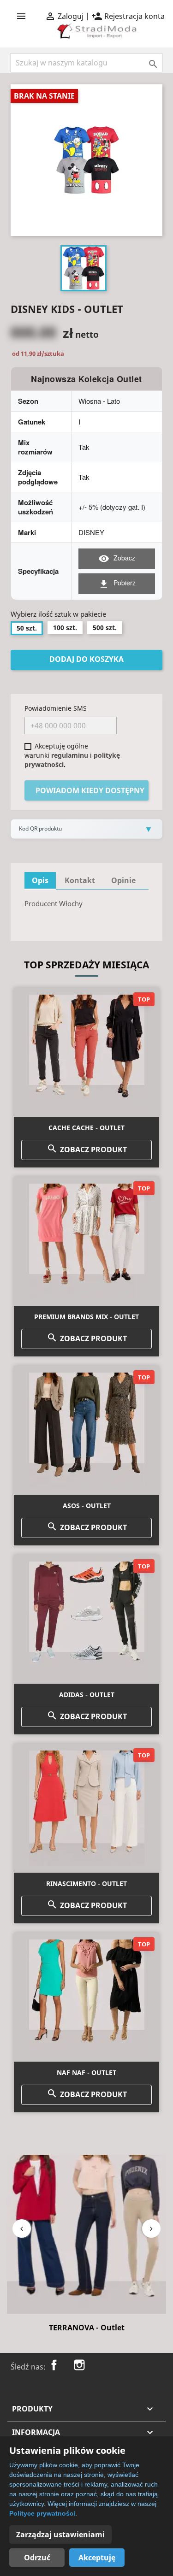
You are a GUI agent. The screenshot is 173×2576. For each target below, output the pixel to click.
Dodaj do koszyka (86, 659)
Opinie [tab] (123, 880)
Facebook (54, 2365)
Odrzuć (37, 2558)
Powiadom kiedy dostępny (90, 790)
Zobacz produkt (87, 1149)
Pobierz (117, 584)
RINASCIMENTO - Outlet (86, 1883)
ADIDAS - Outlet (87, 1695)
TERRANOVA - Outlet (87, 2328)
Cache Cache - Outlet (86, 1128)
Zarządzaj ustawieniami (60, 2535)
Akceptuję (97, 2558)
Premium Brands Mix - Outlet (86, 1317)
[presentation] (22, 2228)
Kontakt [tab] (80, 880)
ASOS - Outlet (87, 1506)
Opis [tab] (40, 880)
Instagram (79, 2365)
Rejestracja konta (128, 16)
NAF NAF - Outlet (86, 2072)
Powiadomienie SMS (56, 708)
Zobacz (117, 559)
